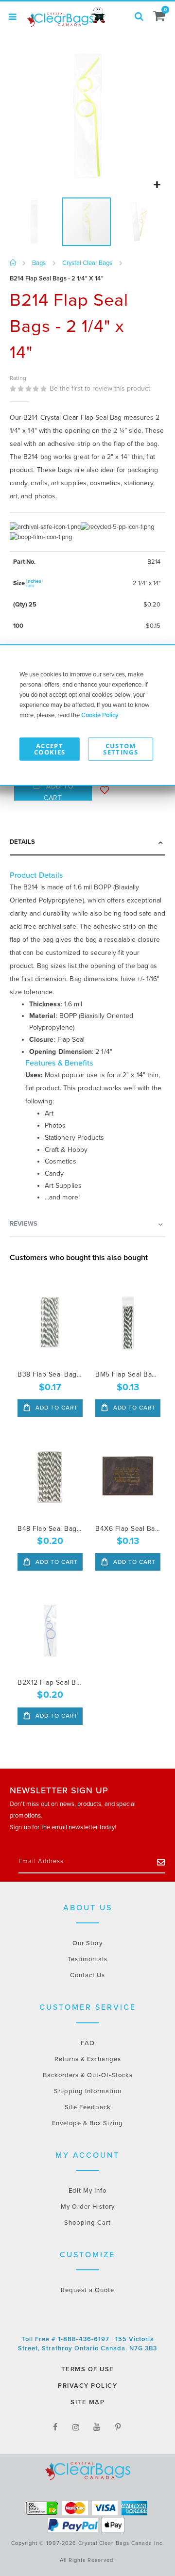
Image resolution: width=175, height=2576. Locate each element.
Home (13, 263)
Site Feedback (88, 2107)
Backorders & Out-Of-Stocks (88, 2075)
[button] (157, 185)
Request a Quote (87, 2290)
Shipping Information (88, 2091)
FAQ (88, 2043)
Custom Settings (121, 748)
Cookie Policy (100, 715)
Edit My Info (87, 2191)
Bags (39, 263)
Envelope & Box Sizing (87, 2123)
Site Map (87, 2402)
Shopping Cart (87, 2223)
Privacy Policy (87, 2386)
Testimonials (87, 1959)
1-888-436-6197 (85, 2339)
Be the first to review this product (100, 388)
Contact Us (87, 1975)
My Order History (88, 2207)
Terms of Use (88, 2369)
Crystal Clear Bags (87, 263)
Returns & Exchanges (88, 2059)
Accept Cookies (50, 748)
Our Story (87, 1943)
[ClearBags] (66, 17)
